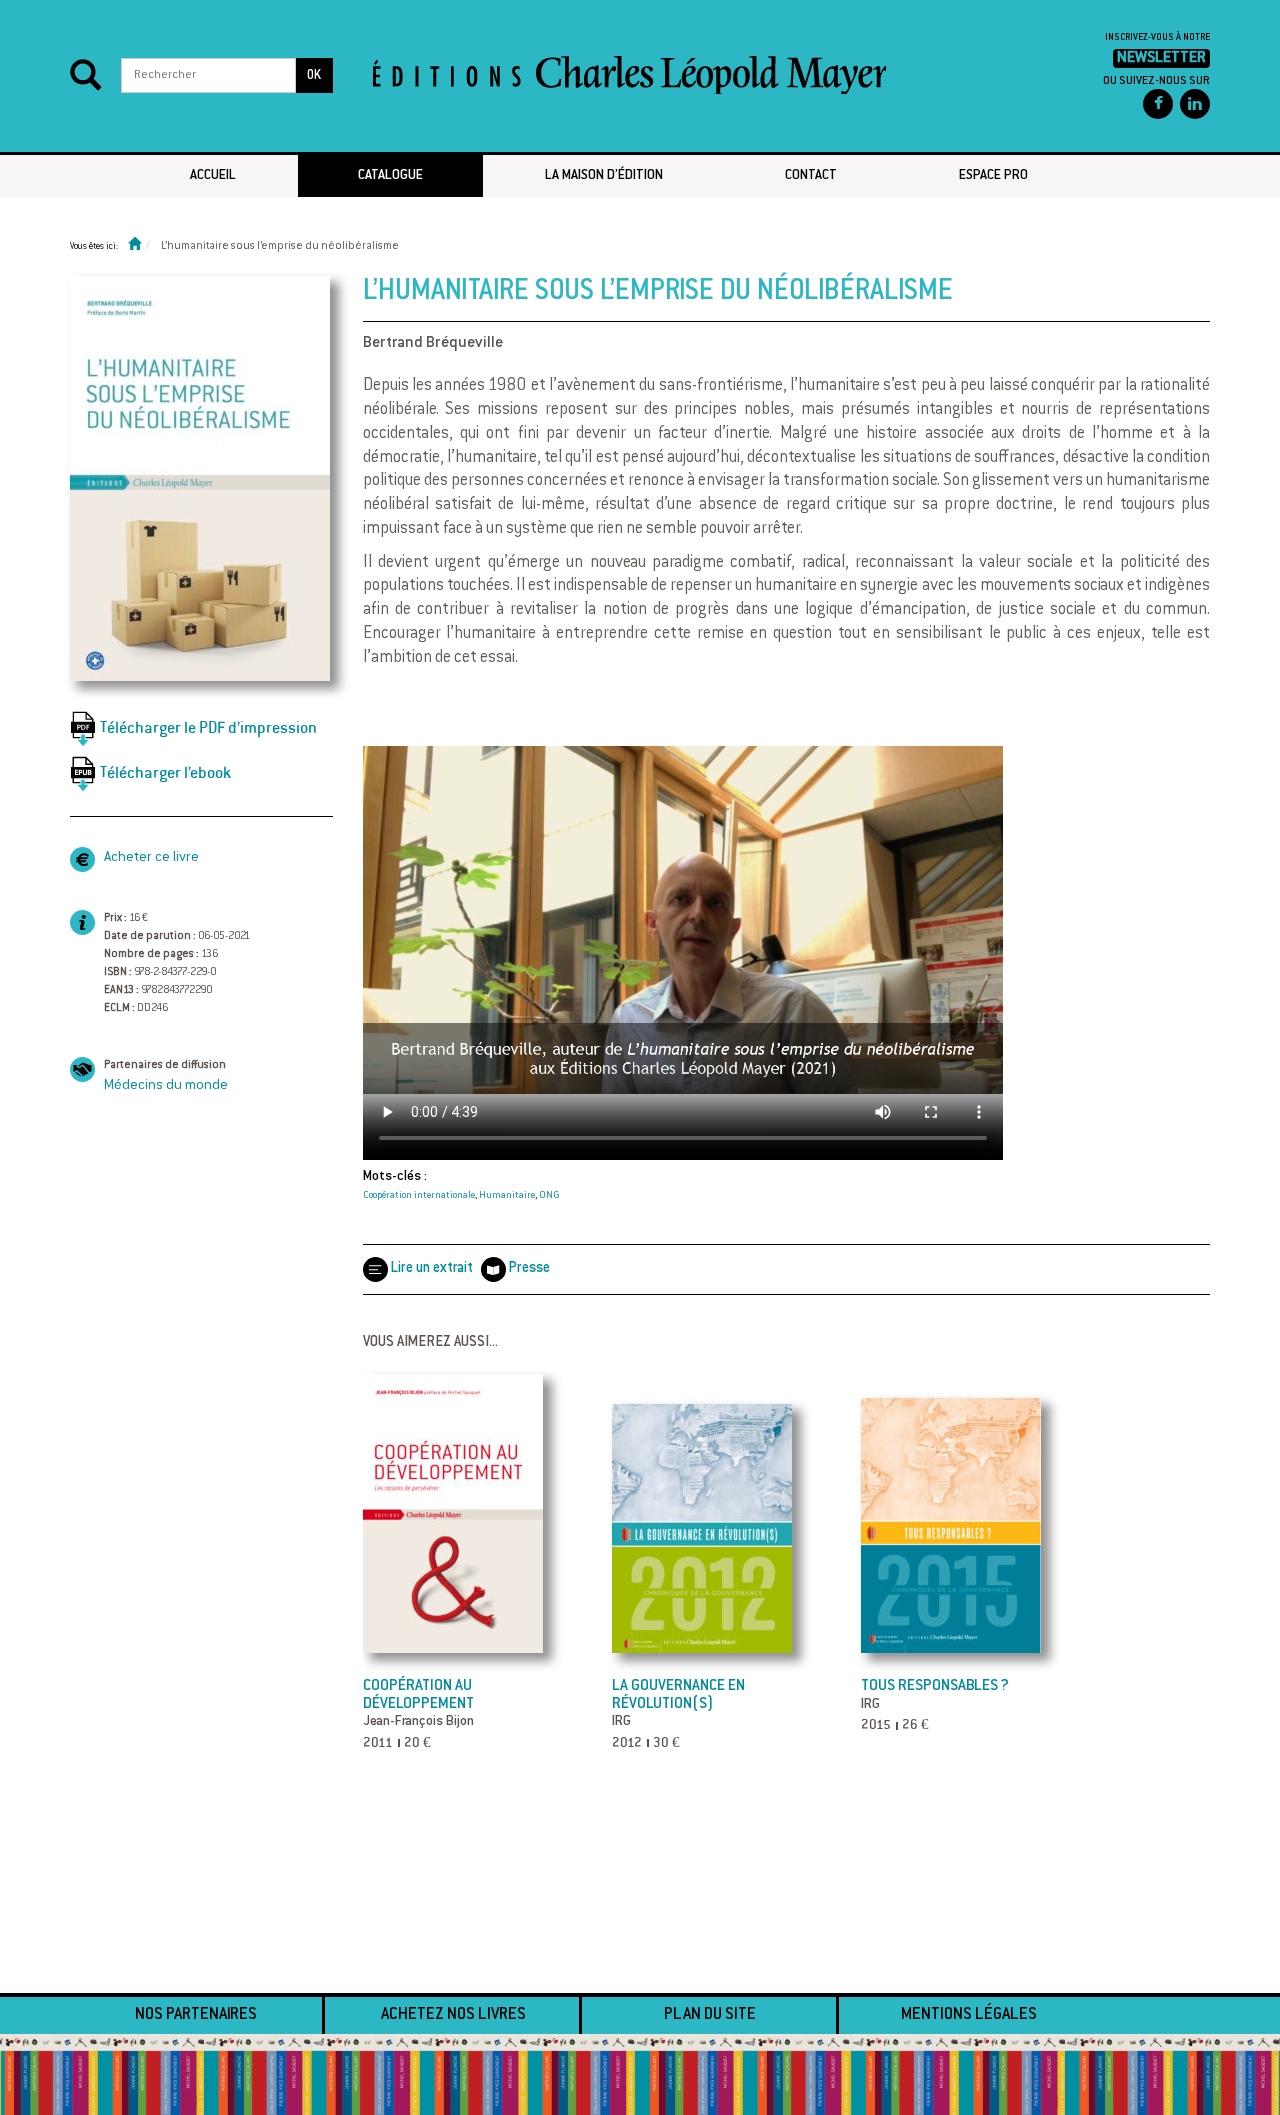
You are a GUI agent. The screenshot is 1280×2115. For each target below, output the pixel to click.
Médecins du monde (166, 1086)
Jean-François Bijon (418, 1722)
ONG (549, 1196)
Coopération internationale (419, 1196)
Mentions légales (969, 2015)
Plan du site (710, 2015)
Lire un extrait (431, 1269)
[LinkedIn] (1195, 104)
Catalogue (390, 176)
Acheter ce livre (151, 858)
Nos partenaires (196, 2015)
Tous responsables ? (935, 1686)
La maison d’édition (604, 176)
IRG (621, 1722)
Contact (811, 176)
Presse (529, 1269)
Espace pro (993, 176)
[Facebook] (1158, 104)
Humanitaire (507, 1196)
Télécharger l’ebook (165, 772)
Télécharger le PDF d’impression (208, 727)
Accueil (213, 176)
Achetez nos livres (453, 2015)
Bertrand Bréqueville (433, 343)
